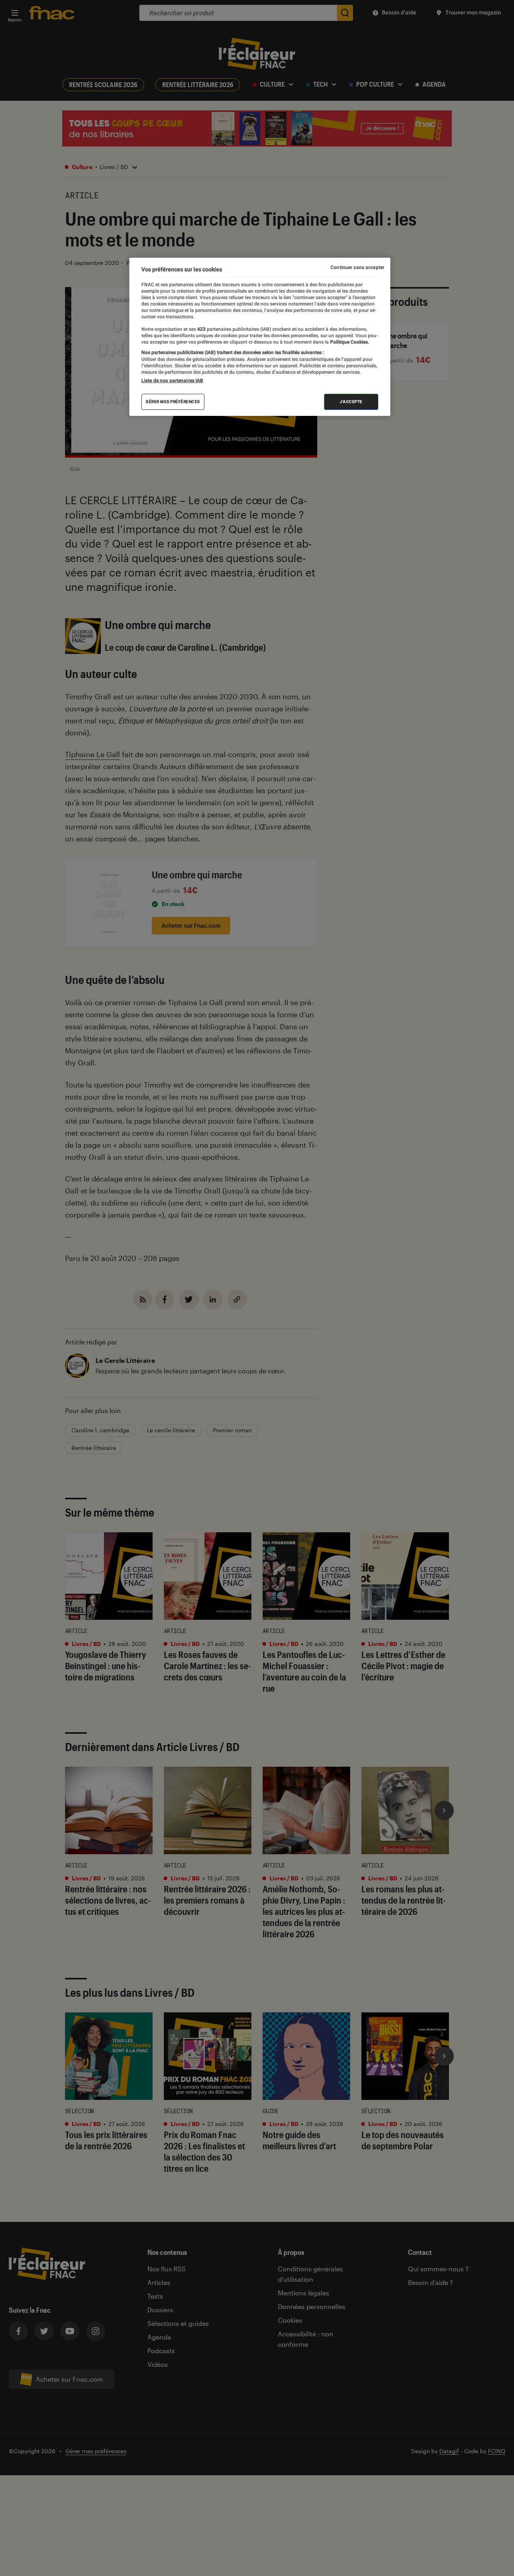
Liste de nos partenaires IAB (172, 381)
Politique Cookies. (349, 342)
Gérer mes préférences (173, 402)
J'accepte (351, 402)
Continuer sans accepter (357, 267)
